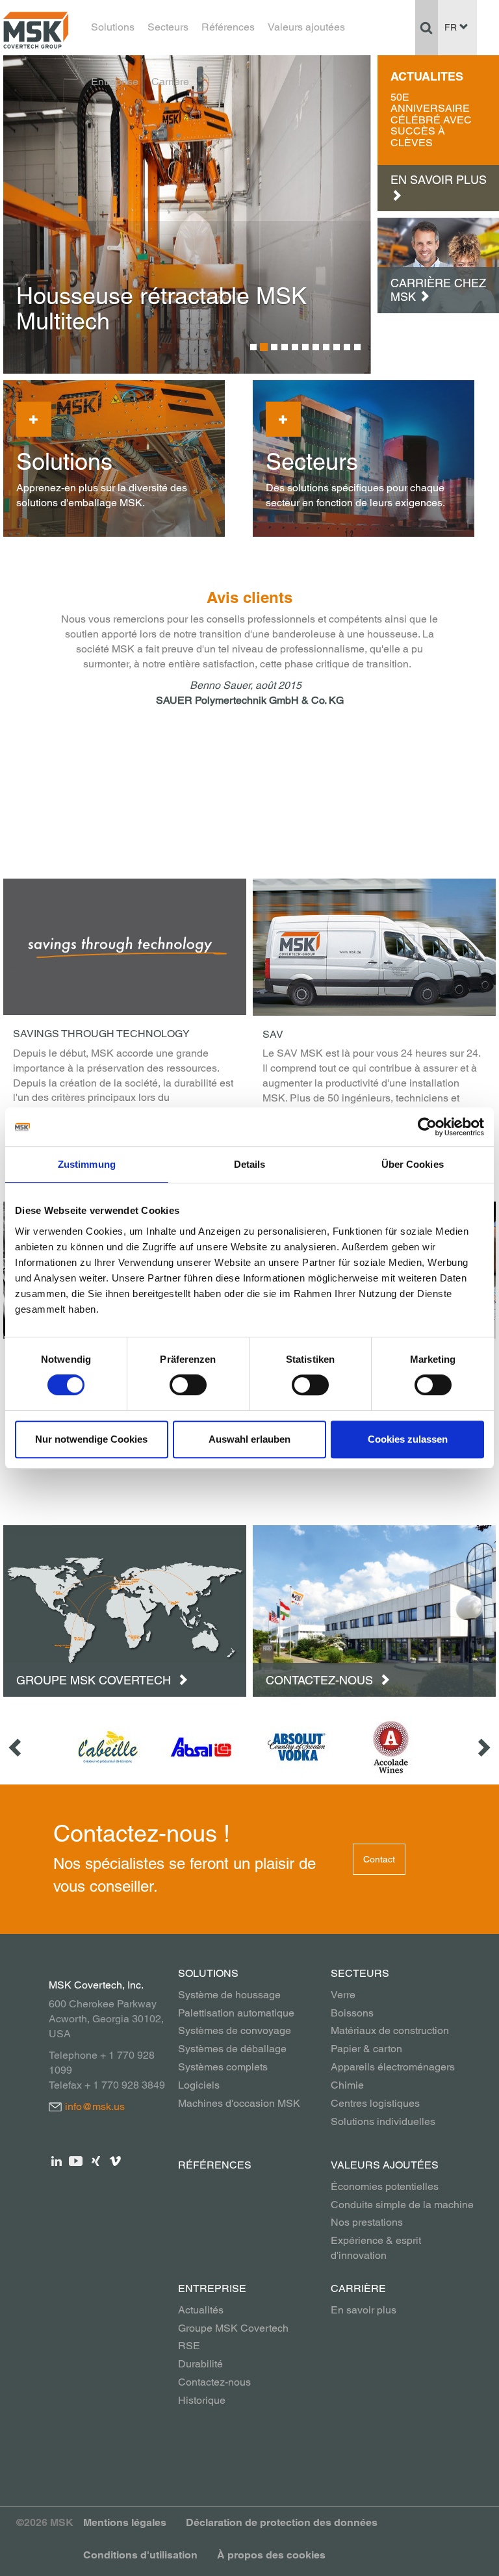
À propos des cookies (271, 2555)
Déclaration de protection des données (282, 2522)
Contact (379, 1859)
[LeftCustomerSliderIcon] (16, 1747)
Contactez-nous (321, 1680)
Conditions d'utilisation (140, 2555)
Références (228, 27)
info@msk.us (95, 2106)
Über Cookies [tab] (413, 1164)
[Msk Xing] (96, 2160)
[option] (187, 214)
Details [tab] (250, 1164)
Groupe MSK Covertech (95, 1680)
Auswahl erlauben (249, 1439)
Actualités (201, 2310)
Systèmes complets (223, 2067)
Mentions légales (125, 2522)
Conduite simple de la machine (402, 2205)
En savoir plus (364, 2310)
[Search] (427, 27)
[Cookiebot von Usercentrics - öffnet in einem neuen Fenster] (427, 1127)
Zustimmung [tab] (87, 1164)
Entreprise (115, 82)
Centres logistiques (375, 2103)
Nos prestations (367, 2222)
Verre (343, 1995)
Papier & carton (366, 2049)
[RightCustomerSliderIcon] (483, 1747)
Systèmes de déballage (232, 2049)
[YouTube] (76, 2160)
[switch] (188, 1385)
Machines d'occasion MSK (239, 2103)
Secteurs (168, 27)
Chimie (347, 2085)
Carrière (170, 82)
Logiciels (199, 2085)
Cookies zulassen (408, 1439)
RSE (189, 2346)
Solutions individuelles (383, 2121)
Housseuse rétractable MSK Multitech (161, 309)
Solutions (113, 27)
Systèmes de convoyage (235, 2030)
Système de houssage (229, 1995)
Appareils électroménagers (393, 2067)
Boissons (352, 2013)
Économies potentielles (385, 2186)
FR (452, 27)
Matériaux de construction (390, 2030)
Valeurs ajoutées (306, 27)
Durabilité (200, 2364)
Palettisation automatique (236, 2013)
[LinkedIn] (57, 2160)
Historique (202, 2400)
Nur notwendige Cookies (91, 1439)
